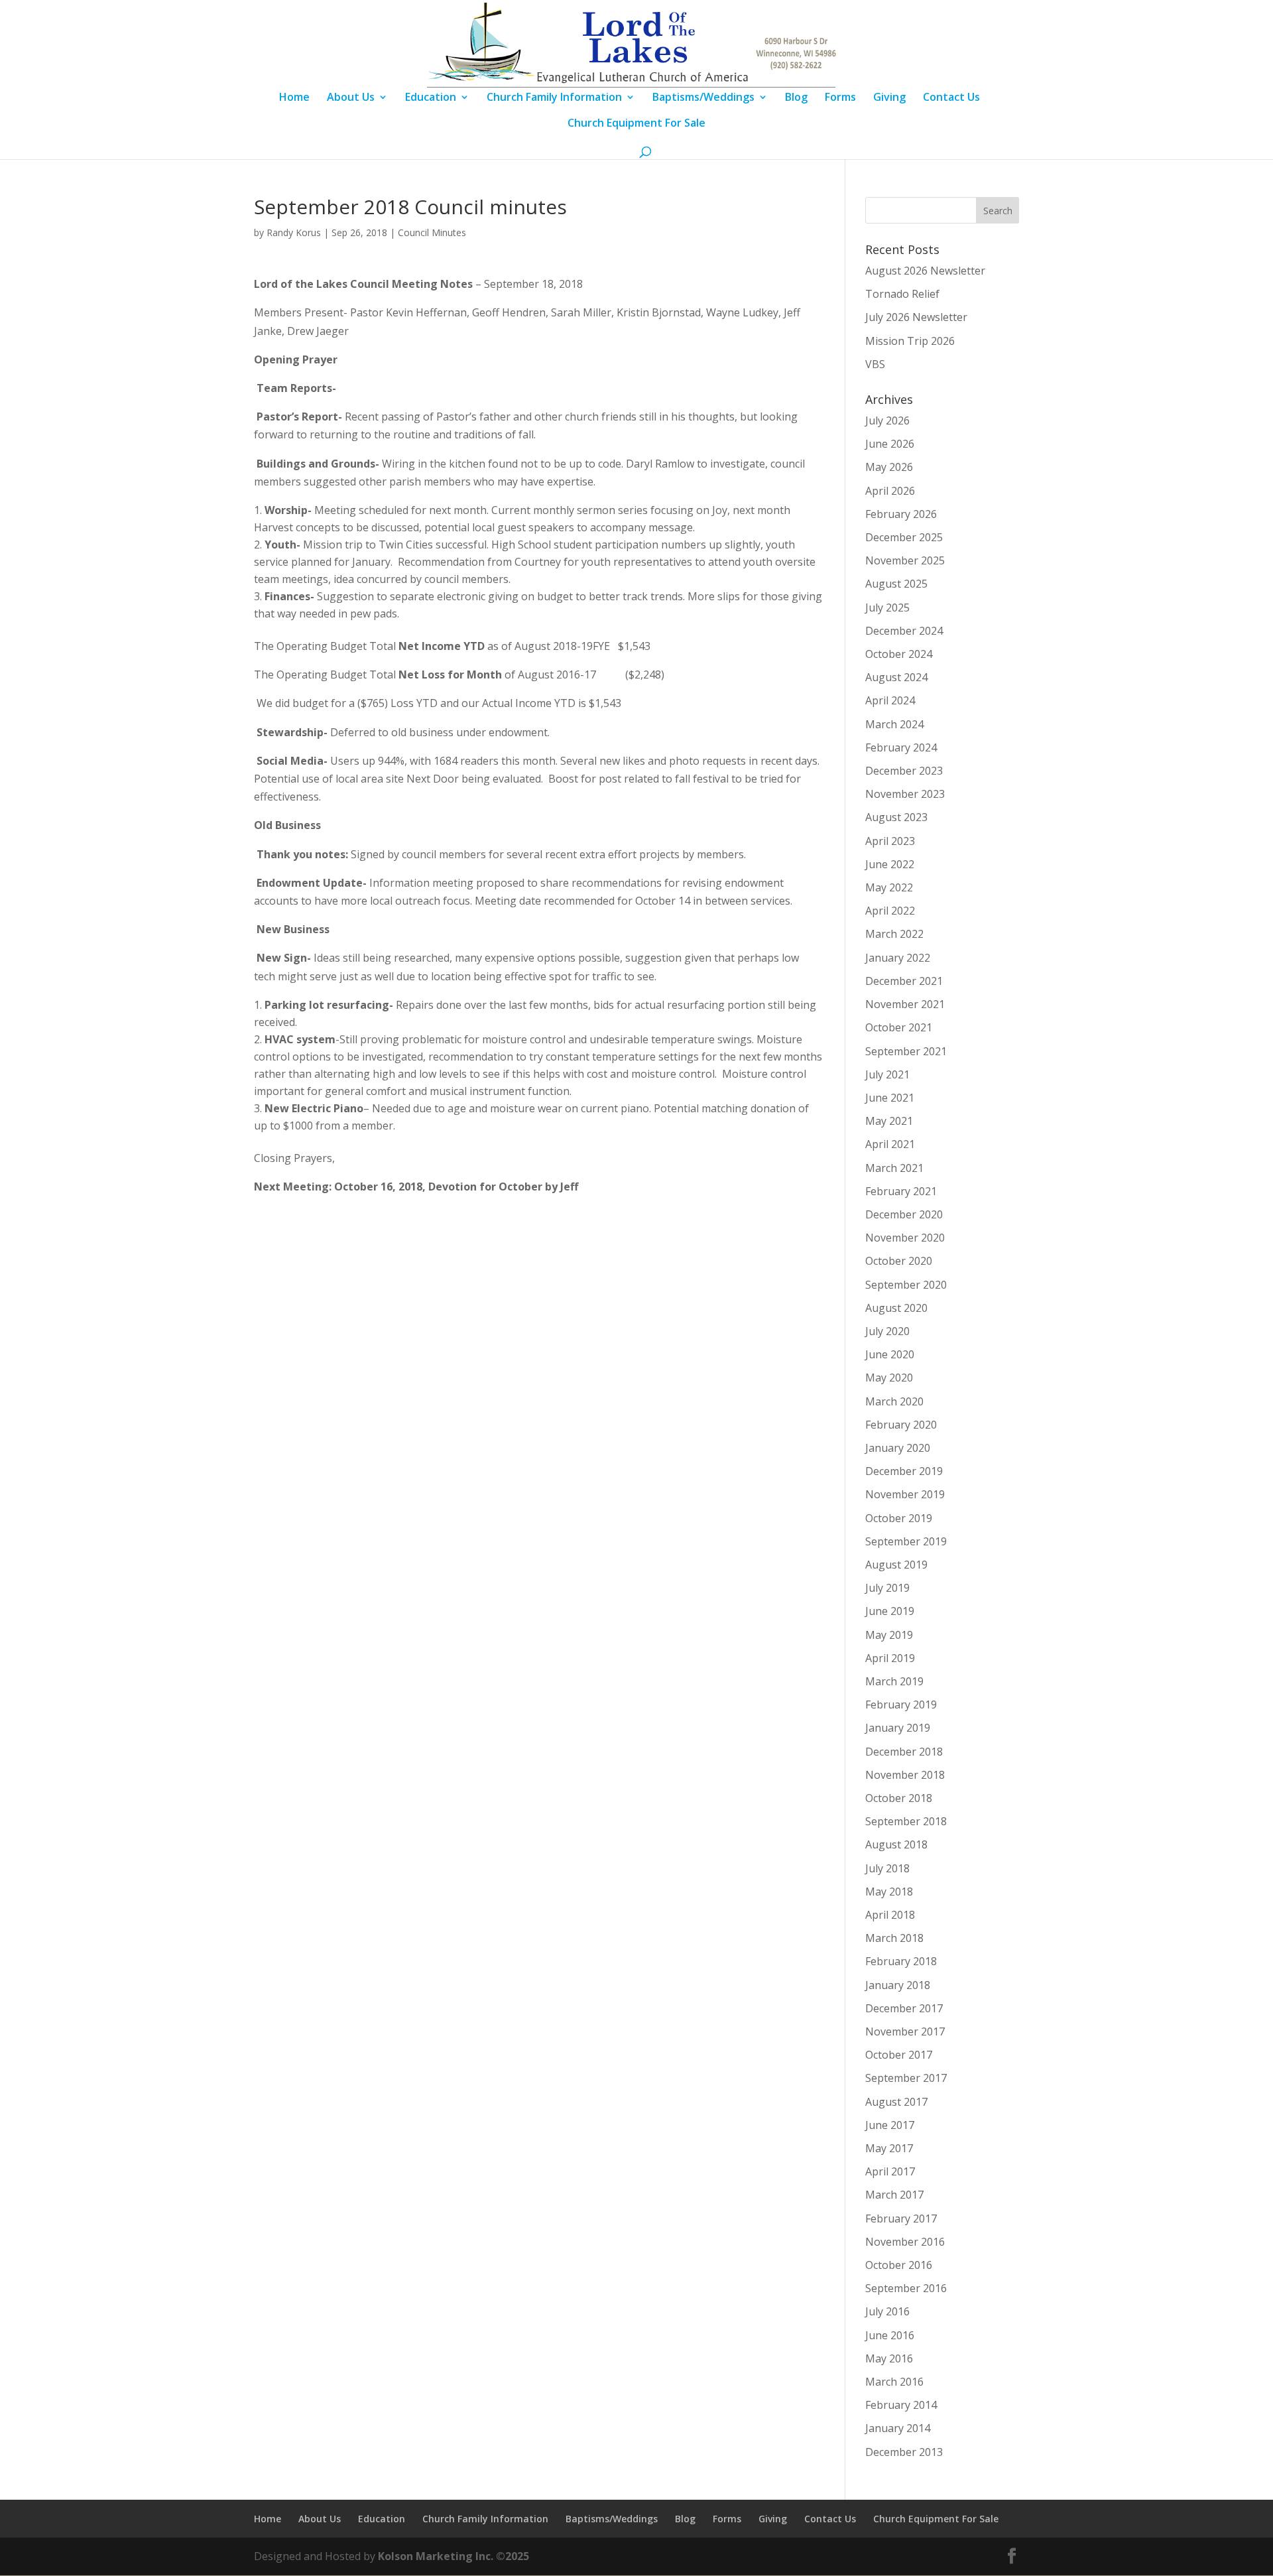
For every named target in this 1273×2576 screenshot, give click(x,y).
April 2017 (890, 2171)
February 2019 (901, 1705)
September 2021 (906, 1051)
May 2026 (889, 467)
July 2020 (887, 1331)
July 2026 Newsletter (916, 317)
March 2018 (894, 1938)
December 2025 (904, 537)
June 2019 (890, 1611)
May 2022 (889, 887)
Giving (889, 98)
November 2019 (905, 1494)
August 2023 (896, 817)
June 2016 (890, 2335)
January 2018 (898, 1985)
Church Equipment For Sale (636, 124)
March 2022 (894, 934)
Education (431, 98)
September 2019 (906, 1541)
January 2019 (898, 1728)
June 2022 (890, 864)
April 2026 (890, 491)
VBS (875, 364)
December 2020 (904, 1214)
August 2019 (896, 1565)
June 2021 (890, 1098)
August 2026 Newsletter (925, 271)
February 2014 (901, 2405)
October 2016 (899, 2265)
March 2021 (894, 1168)
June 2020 (890, 1354)
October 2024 (899, 654)
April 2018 (890, 1915)
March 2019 (894, 1681)
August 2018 (896, 1844)
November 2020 (905, 1238)
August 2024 (896, 677)
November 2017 (905, 2031)
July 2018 (887, 1868)
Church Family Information (554, 98)
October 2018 (899, 1798)
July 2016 (887, 2311)
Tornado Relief (902, 294)
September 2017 (906, 2078)
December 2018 (904, 1752)
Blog (796, 98)
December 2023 (904, 771)
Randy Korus (294, 232)
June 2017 (890, 2125)
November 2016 (905, 2242)
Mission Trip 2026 (910, 341)
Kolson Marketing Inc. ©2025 (454, 2556)
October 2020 (899, 1261)
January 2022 (898, 958)
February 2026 (901, 514)
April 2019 (890, 1658)
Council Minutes (432, 232)
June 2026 (890, 444)
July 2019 (887, 1588)
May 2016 (889, 2358)
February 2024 (901, 747)
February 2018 (901, 1961)
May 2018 (889, 1892)
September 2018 (906, 1821)
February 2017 (901, 2219)
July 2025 (887, 608)
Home (294, 98)
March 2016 (894, 2382)
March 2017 (894, 2195)
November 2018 (905, 1775)
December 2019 (904, 1471)
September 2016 (906, 2288)
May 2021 (889, 1121)
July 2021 (887, 1074)
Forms (840, 98)
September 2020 (906, 1285)
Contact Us (951, 98)
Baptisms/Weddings (703, 98)
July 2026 (887, 420)
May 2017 (889, 2148)
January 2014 (898, 2428)
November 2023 (905, 794)
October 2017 (899, 2055)
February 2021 (901, 1191)
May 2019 (889, 1635)
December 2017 (904, 2008)
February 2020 (901, 1425)
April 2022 (890, 911)
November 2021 (905, 1004)
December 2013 (904, 2452)
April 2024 (890, 700)
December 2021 (904, 981)
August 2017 (896, 2102)
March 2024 (894, 724)
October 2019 (899, 1518)
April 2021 (890, 1144)
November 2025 (905, 560)
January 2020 (898, 1448)
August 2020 (896, 1308)
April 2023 (890, 841)
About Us (351, 98)
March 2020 (894, 1401)
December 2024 (904, 631)
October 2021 (899, 1027)
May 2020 (889, 1378)
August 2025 (896, 584)
